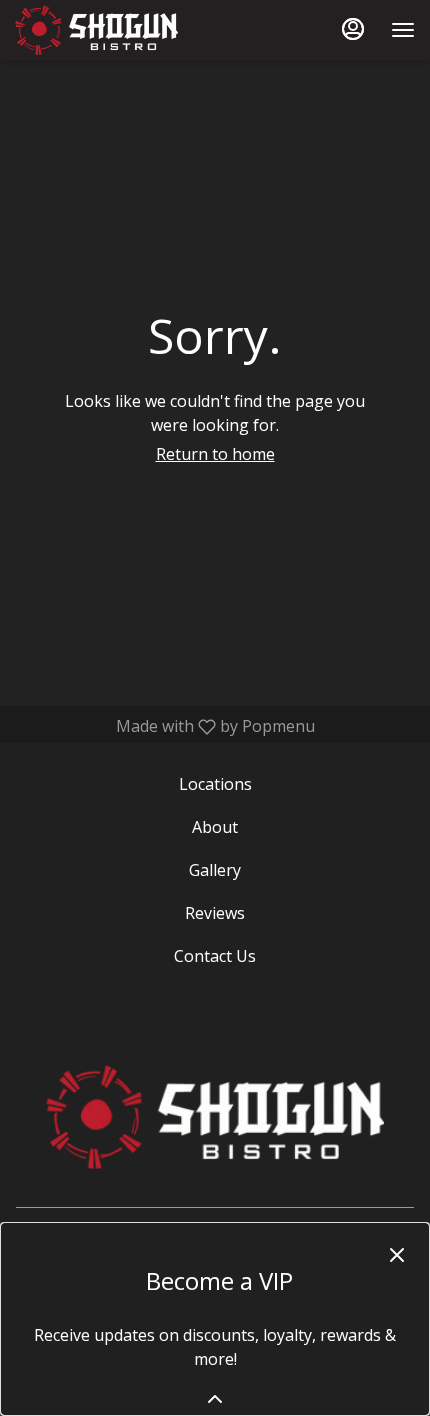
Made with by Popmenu (165, 726)
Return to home (215, 454)
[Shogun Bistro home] (105, 30)
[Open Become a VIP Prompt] (215, 1399)
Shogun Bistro (215, 1117)
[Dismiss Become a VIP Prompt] (397, 1255)
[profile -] (353, 29)
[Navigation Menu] (403, 30)
